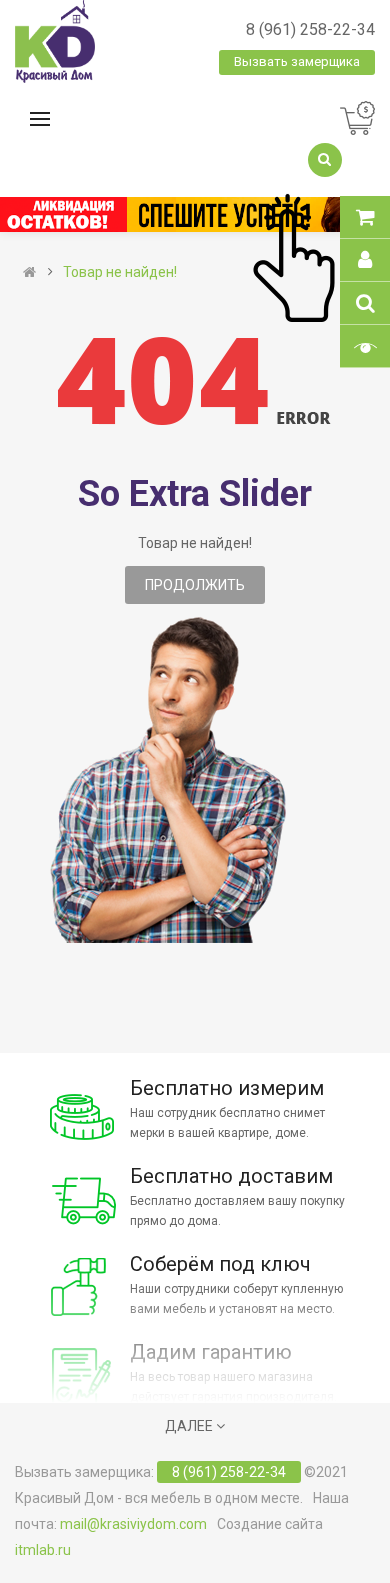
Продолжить (195, 585)
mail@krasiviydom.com (133, 1524)
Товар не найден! (120, 272)
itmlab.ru (43, 1550)
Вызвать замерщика (297, 61)
